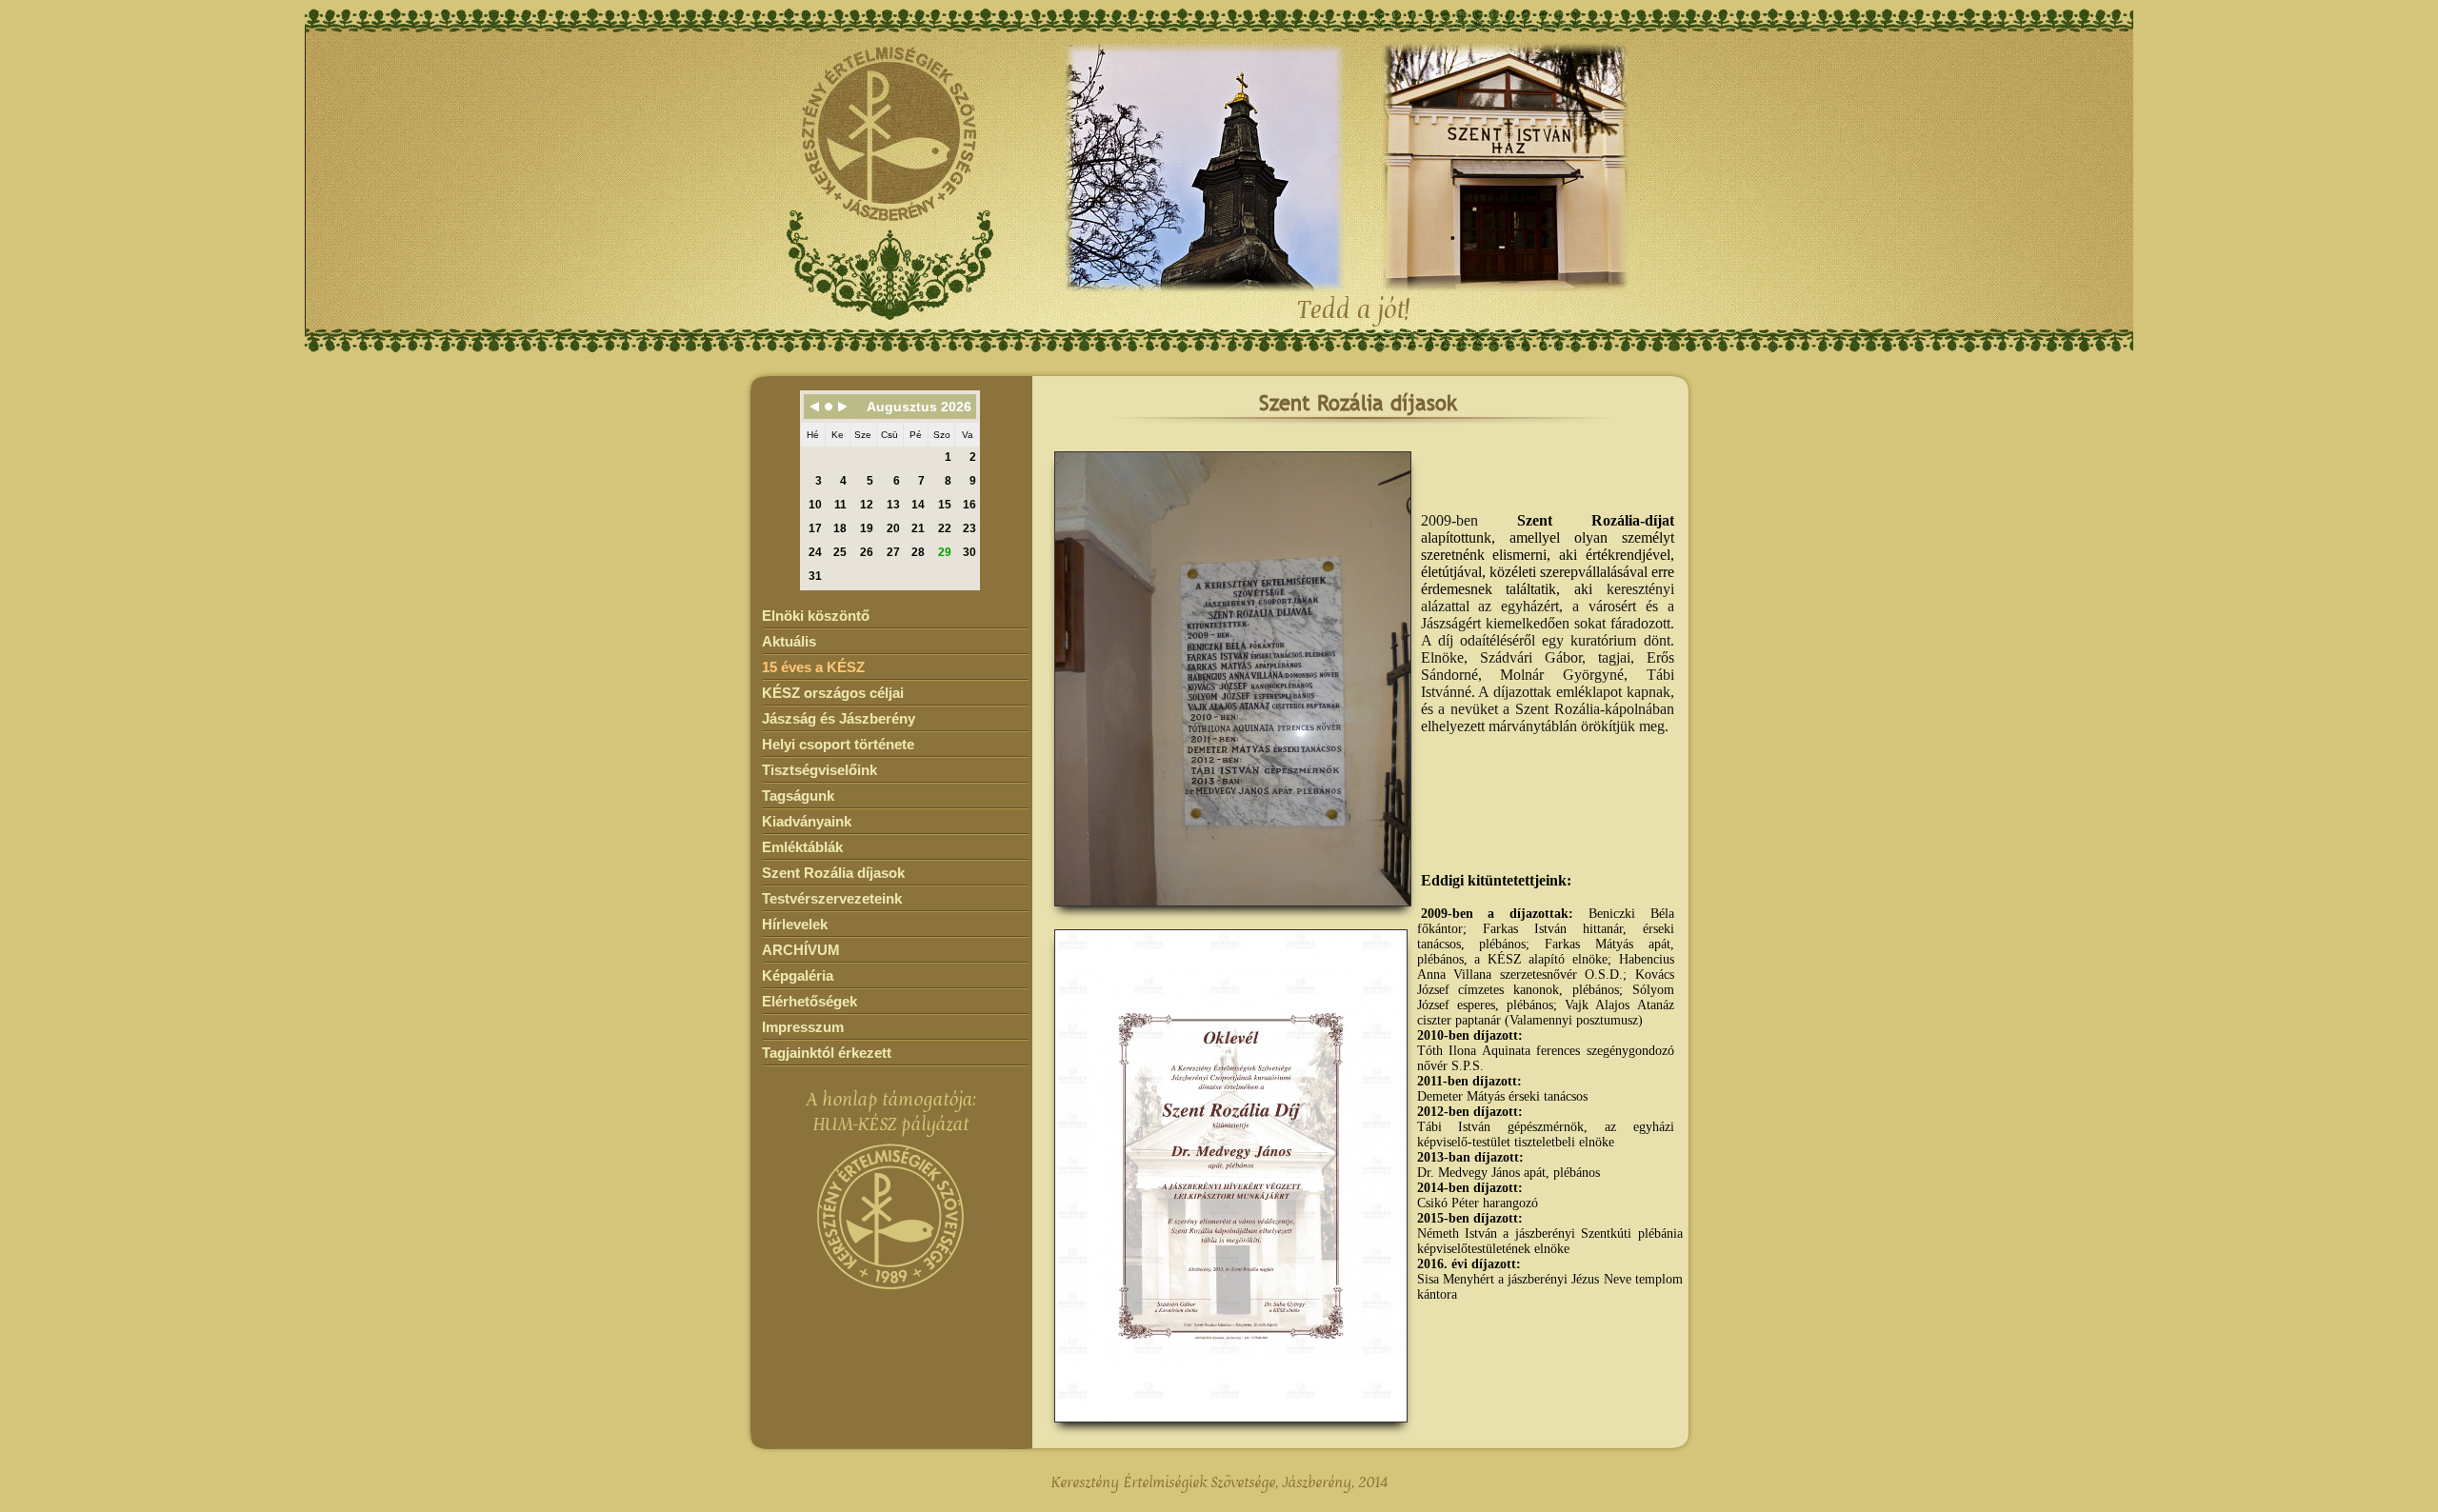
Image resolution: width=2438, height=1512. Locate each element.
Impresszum (803, 1027)
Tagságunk (798, 796)
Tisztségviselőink (819, 770)
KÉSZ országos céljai (833, 693)
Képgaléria (798, 975)
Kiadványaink (807, 821)
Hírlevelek (795, 924)
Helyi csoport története (838, 744)
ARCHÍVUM (801, 950)
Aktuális (789, 641)
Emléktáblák (802, 847)
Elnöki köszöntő (816, 616)
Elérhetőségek (809, 1001)
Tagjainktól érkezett (827, 1053)
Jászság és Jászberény (839, 718)
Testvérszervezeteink (832, 898)
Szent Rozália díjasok (833, 873)
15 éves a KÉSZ (813, 667)
